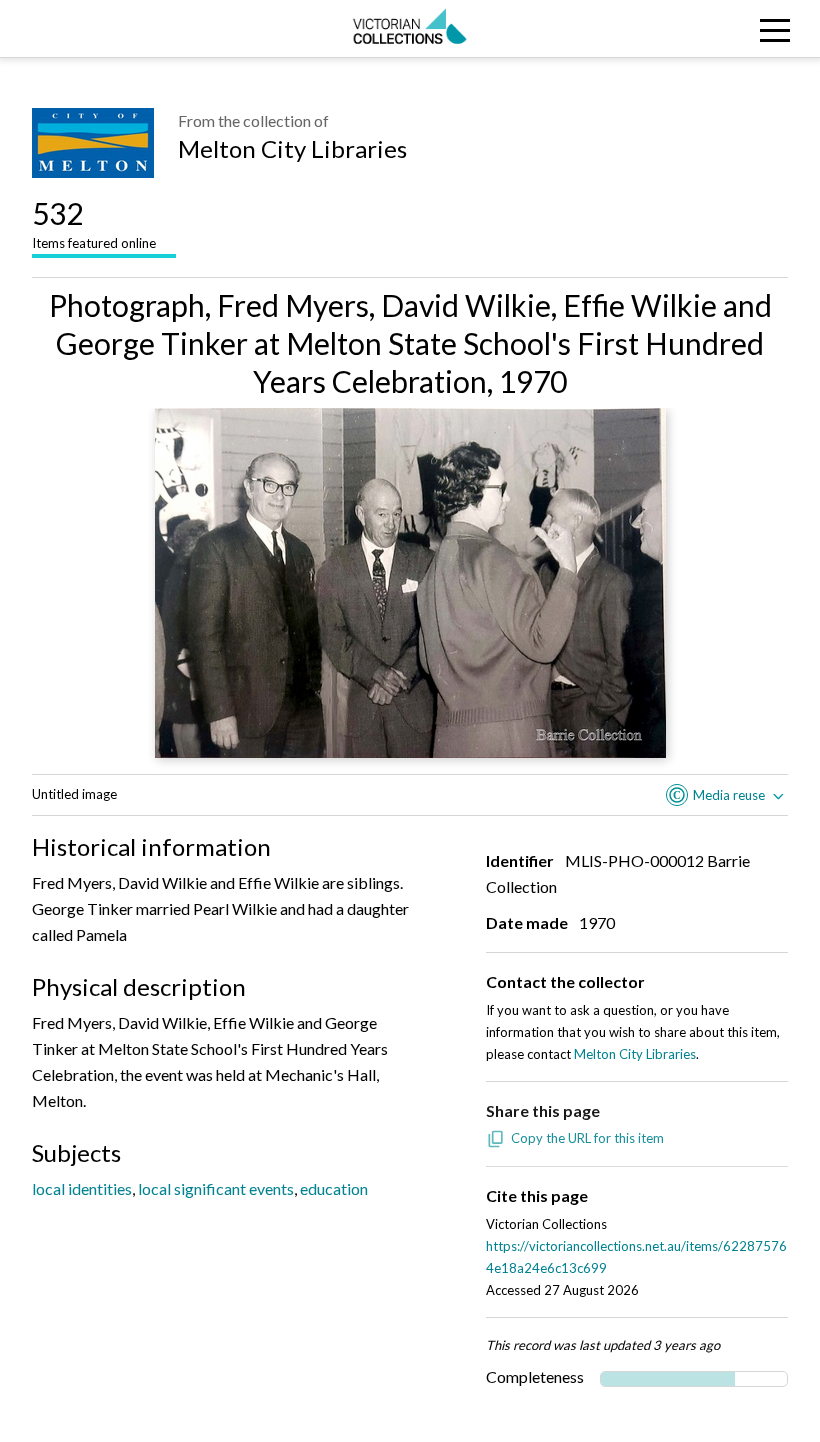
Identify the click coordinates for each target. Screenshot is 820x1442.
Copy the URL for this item (587, 1138)
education (334, 1188)
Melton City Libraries (292, 148)
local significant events (216, 1188)
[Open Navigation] (717, 28)
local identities (82, 1188)
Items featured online (94, 223)
